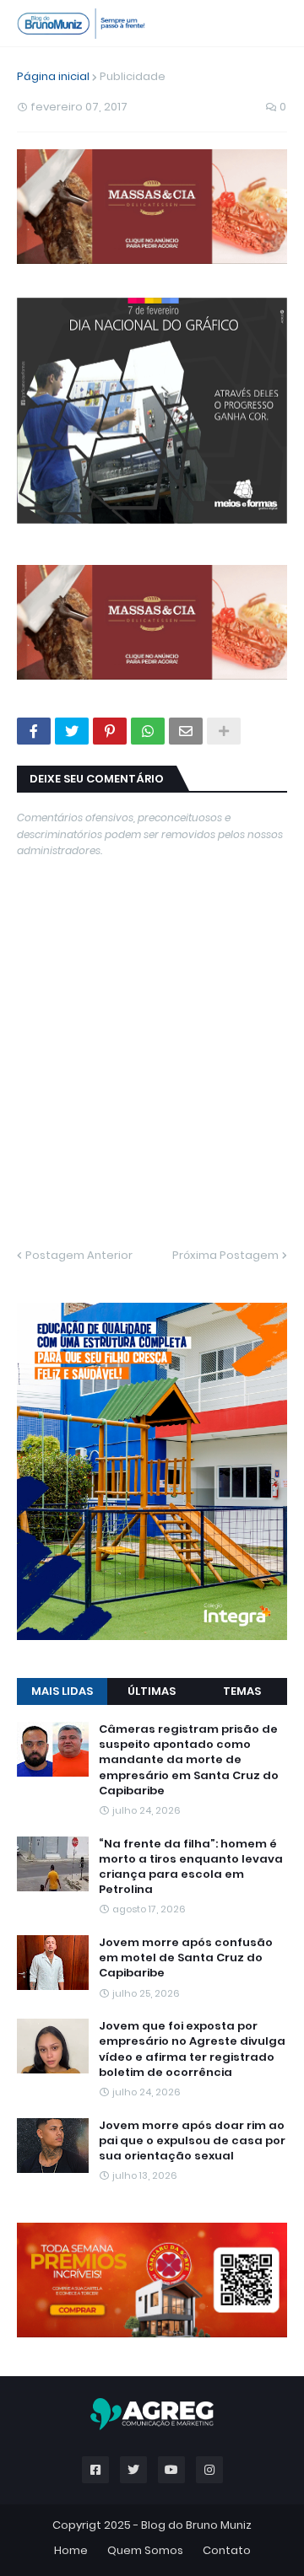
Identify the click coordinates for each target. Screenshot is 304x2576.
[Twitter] (72, 731)
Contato (227, 2550)
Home (71, 2550)
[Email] (186, 731)
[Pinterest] (110, 731)
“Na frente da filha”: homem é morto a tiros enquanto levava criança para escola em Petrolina (191, 1867)
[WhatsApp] (148, 731)
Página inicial (53, 76)
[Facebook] (34, 731)
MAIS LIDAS (62, 1691)
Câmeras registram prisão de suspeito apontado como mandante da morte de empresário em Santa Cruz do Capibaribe (189, 1760)
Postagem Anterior (79, 1255)
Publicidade (133, 76)
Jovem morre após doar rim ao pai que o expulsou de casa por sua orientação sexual (192, 2141)
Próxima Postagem (225, 1255)
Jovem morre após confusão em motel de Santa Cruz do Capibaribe (186, 1958)
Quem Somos (145, 2550)
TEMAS (242, 1691)
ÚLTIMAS (152, 1691)
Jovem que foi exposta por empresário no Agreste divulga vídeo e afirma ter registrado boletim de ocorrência (192, 2049)
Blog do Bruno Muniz (196, 2525)
